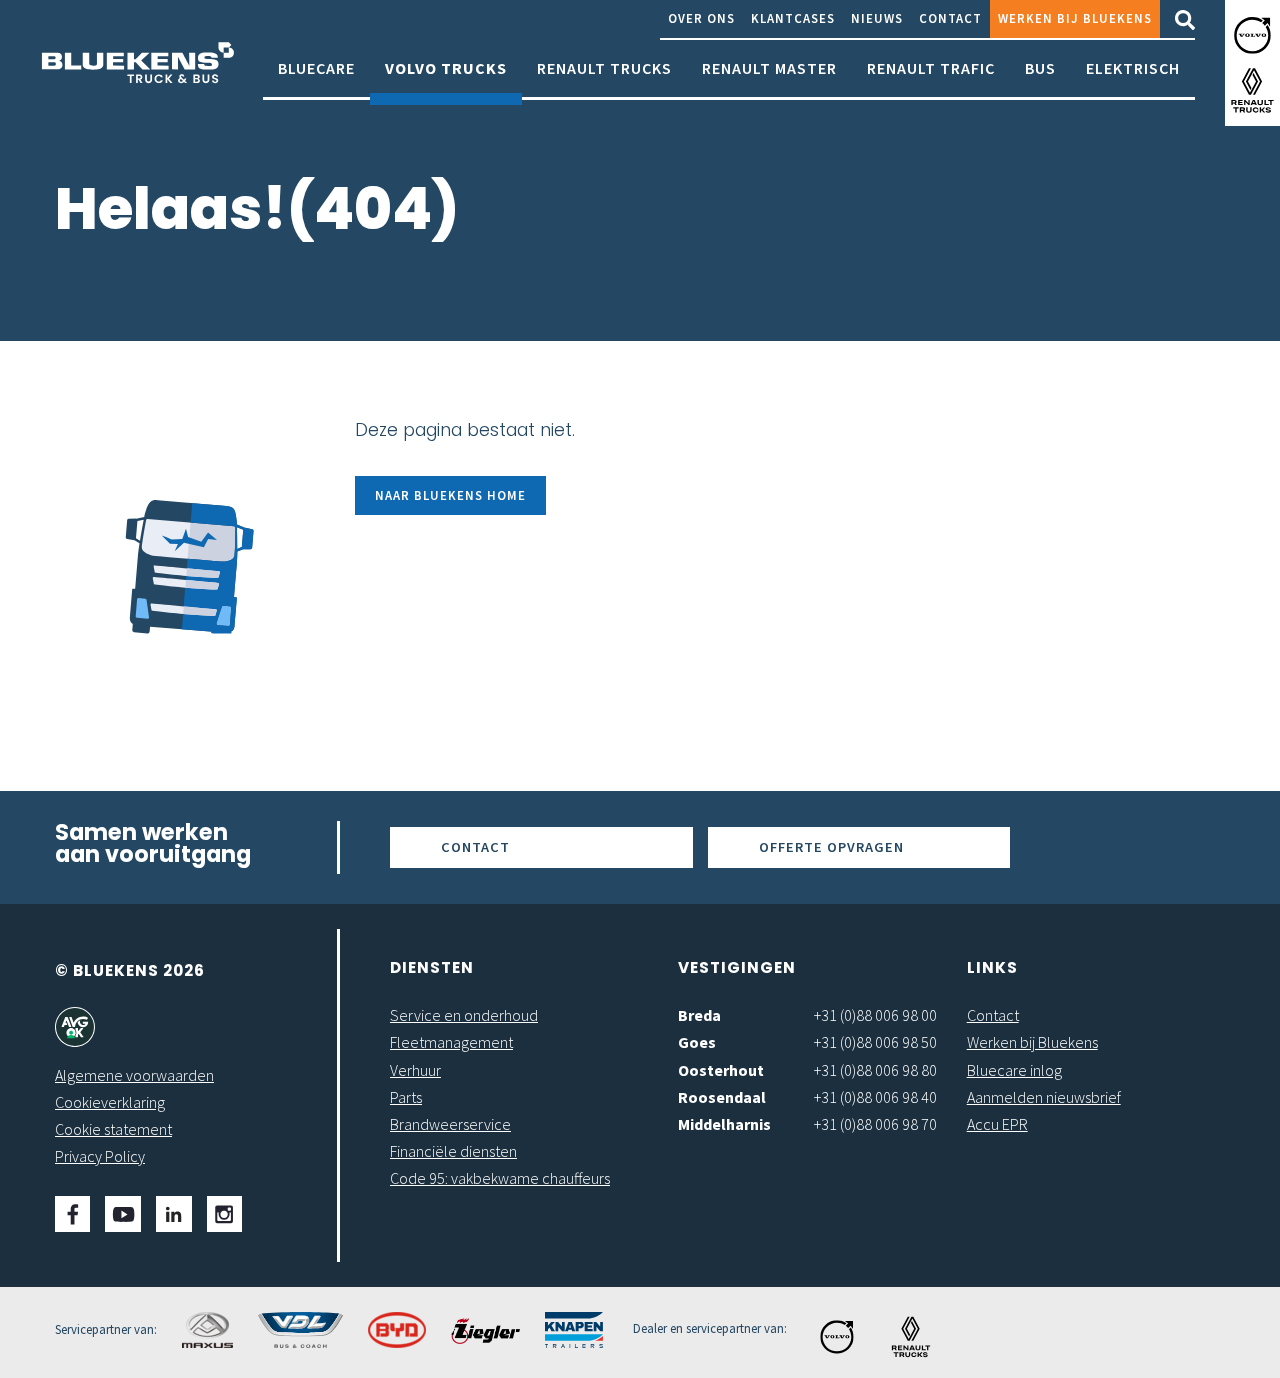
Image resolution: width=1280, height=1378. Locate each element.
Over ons (701, 18)
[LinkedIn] (174, 1214)
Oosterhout (721, 1070)
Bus (1040, 68)
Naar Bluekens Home (450, 495)
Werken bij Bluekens (1075, 18)
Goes (697, 1042)
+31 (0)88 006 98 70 (875, 1124)
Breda (699, 1015)
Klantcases (793, 18)
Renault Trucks (604, 68)
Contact (950, 18)
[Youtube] (123, 1214)
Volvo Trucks (446, 68)
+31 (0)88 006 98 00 (875, 1015)
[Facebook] (72, 1214)
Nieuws (877, 18)
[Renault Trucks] (1252, 90)
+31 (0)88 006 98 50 (875, 1042)
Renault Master (769, 68)
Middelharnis (724, 1124)
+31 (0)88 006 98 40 (875, 1097)
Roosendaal (722, 1097)
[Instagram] (224, 1214)
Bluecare (316, 68)
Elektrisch (1133, 68)
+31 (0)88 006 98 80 (875, 1070)
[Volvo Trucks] (1252, 35)
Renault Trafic (931, 68)
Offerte (831, 847)
